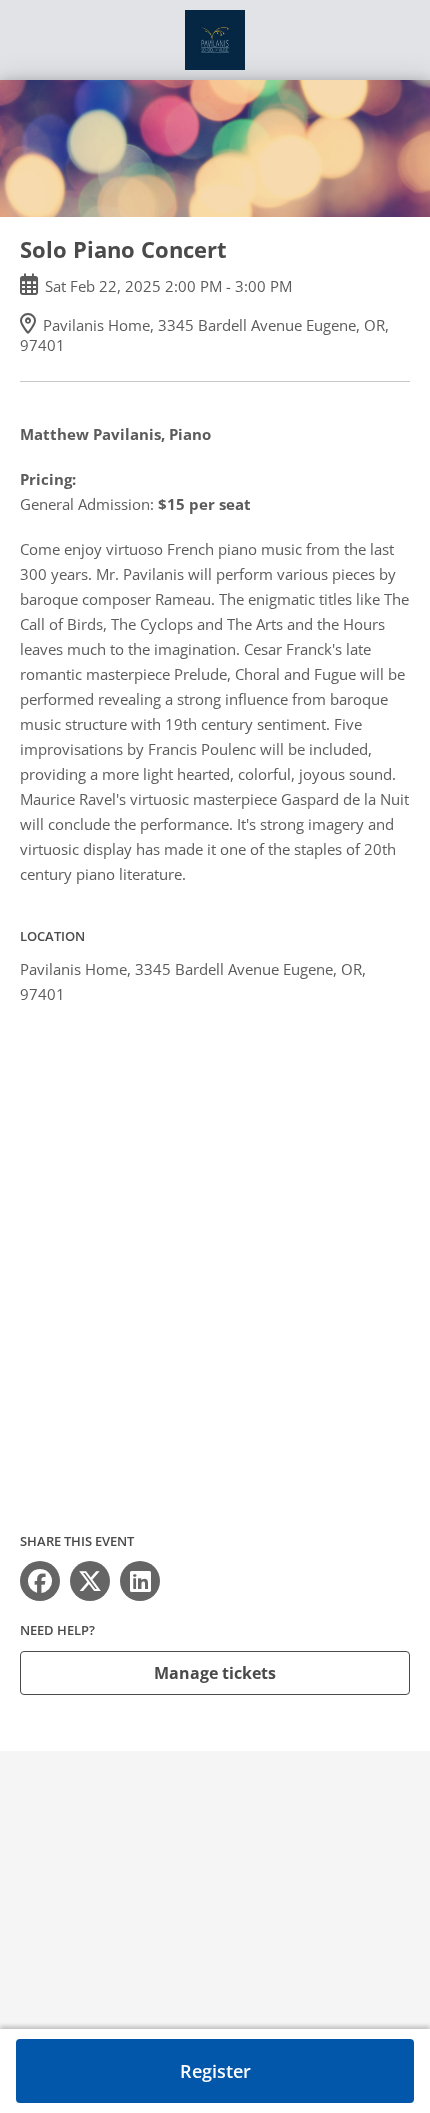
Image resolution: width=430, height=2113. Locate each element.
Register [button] (215, 2071)
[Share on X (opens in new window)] (90, 1581)
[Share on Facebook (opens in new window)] (40, 1581)
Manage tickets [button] (215, 1673)
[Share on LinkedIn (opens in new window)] (140, 1581)
